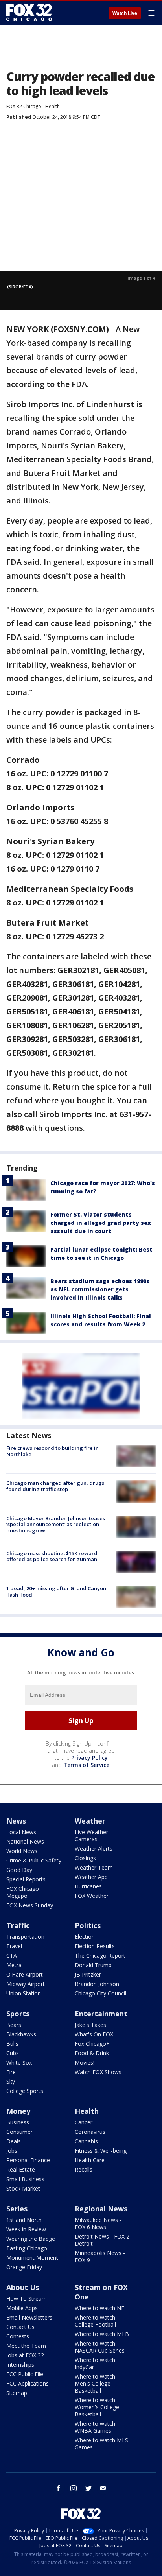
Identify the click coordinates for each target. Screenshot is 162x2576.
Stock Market (23, 2188)
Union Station (24, 1993)
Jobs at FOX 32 (25, 2355)
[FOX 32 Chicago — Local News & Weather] (29, 13)
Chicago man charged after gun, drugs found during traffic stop (55, 1486)
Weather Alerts (94, 1849)
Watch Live (125, 13)
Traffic (18, 1925)
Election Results (95, 1946)
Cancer (84, 2122)
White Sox (19, 2062)
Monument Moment (32, 2258)
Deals (14, 2141)
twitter (88, 2488)
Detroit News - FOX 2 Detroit (102, 2240)
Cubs (13, 2053)
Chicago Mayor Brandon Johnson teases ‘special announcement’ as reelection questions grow (56, 1524)
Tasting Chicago (27, 2248)
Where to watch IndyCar (95, 2363)
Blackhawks (21, 2034)
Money (18, 2111)
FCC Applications (28, 2383)
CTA (12, 1956)
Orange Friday (24, 2267)
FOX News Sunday (30, 1905)
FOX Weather (92, 1896)
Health (52, 106)
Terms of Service (86, 1765)
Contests (18, 2336)
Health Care (90, 2160)
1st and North (24, 2220)
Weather (90, 1821)
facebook (59, 2488)
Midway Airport (26, 1984)
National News (25, 1841)
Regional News (101, 2209)
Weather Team (94, 1867)
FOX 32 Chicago (24, 106)
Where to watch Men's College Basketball (95, 2383)
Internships (20, 2365)
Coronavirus (90, 2132)
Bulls (12, 2044)
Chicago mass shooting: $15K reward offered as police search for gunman (52, 1556)
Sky (11, 2081)
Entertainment (101, 2014)
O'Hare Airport (25, 1974)
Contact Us (20, 2327)
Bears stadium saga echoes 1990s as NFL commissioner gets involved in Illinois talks (100, 1289)
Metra (14, 1965)
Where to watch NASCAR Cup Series (100, 2347)
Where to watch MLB (102, 2334)
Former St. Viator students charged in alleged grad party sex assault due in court (101, 1223)
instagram (74, 2488)
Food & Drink (92, 2053)
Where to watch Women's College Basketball (97, 2407)
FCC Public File (25, 2374)
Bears (14, 2025)
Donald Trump (93, 1965)
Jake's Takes (90, 2025)
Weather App (91, 1877)
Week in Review (26, 2229)
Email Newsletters (29, 2317)
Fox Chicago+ (92, 2044)
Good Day (19, 1870)
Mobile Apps (22, 2308)
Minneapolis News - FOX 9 (100, 2256)
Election (85, 1937)
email (103, 2488)
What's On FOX (94, 2034)
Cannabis (86, 2141)
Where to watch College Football (95, 2321)
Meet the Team (26, 2346)
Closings (85, 1858)
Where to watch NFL (101, 2308)
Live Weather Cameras (91, 1836)
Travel (14, 1946)
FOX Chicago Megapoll (23, 1892)
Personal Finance (28, 2160)
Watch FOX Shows (98, 2072)
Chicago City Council (100, 1993)
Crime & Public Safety (34, 1860)
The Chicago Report (100, 1956)
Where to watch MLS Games (101, 2444)
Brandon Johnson (97, 1984)
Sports (18, 2014)
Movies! (85, 2062)
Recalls (84, 2169)
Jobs (12, 2151)
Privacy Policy (89, 1758)
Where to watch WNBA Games (95, 2427)
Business (18, 2122)
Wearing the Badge (31, 2239)
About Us (23, 2287)
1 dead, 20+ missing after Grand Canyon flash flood (56, 1591)
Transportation (25, 1937)
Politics (88, 1925)
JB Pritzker (88, 1974)
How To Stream (27, 2298)
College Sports (25, 2091)
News (16, 1821)
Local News (21, 1832)
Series (17, 2209)
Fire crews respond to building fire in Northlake (52, 1451)
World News (22, 1851)
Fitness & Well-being (101, 2151)
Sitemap (17, 2393)
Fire (11, 2072)
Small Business (25, 2179)
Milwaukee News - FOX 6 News (98, 2223)
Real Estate (21, 2169)
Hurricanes (88, 1886)
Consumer (19, 2132)
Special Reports (26, 1879)
